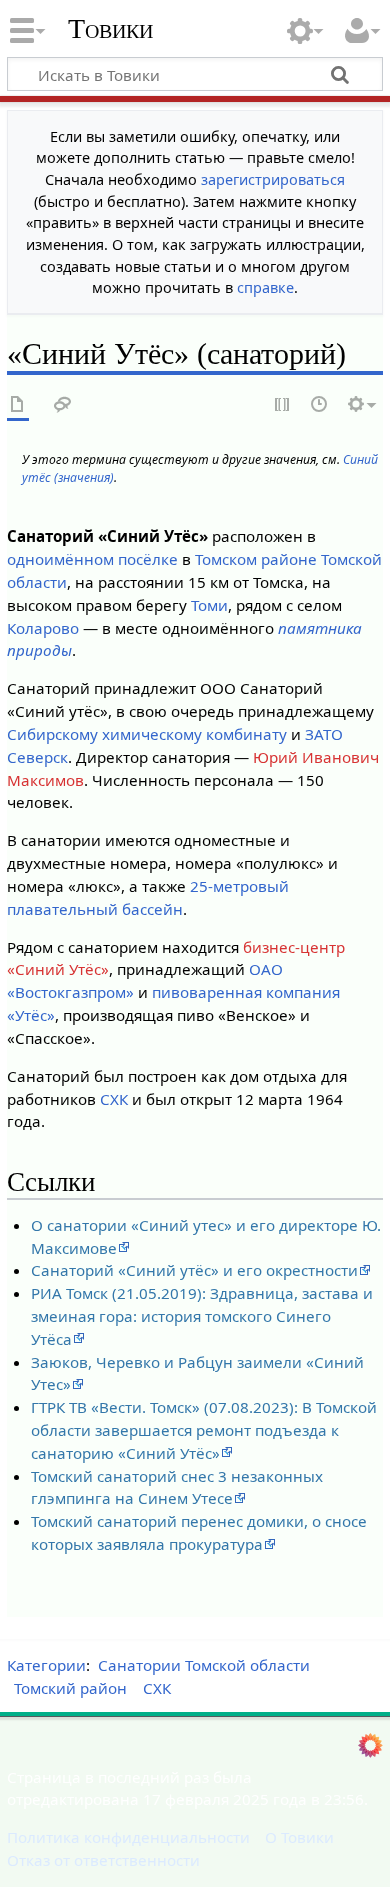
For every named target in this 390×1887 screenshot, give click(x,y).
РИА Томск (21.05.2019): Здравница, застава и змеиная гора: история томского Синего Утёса (202, 1316)
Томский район (70, 1688)
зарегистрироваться (273, 179)
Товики (110, 29)
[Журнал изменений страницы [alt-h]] (320, 405)
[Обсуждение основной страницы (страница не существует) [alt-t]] (63, 405)
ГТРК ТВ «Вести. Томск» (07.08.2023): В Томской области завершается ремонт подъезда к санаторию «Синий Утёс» (204, 1430)
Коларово (43, 628)
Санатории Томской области (204, 1665)
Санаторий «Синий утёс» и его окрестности (194, 1270)
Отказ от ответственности (103, 1860)
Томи (209, 605)
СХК (114, 1099)
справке (265, 287)
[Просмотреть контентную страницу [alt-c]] (18, 405)
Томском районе (256, 559)
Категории (46, 1665)
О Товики (299, 1837)
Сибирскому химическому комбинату (147, 734)
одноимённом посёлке (92, 559)
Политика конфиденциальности (128, 1837)
